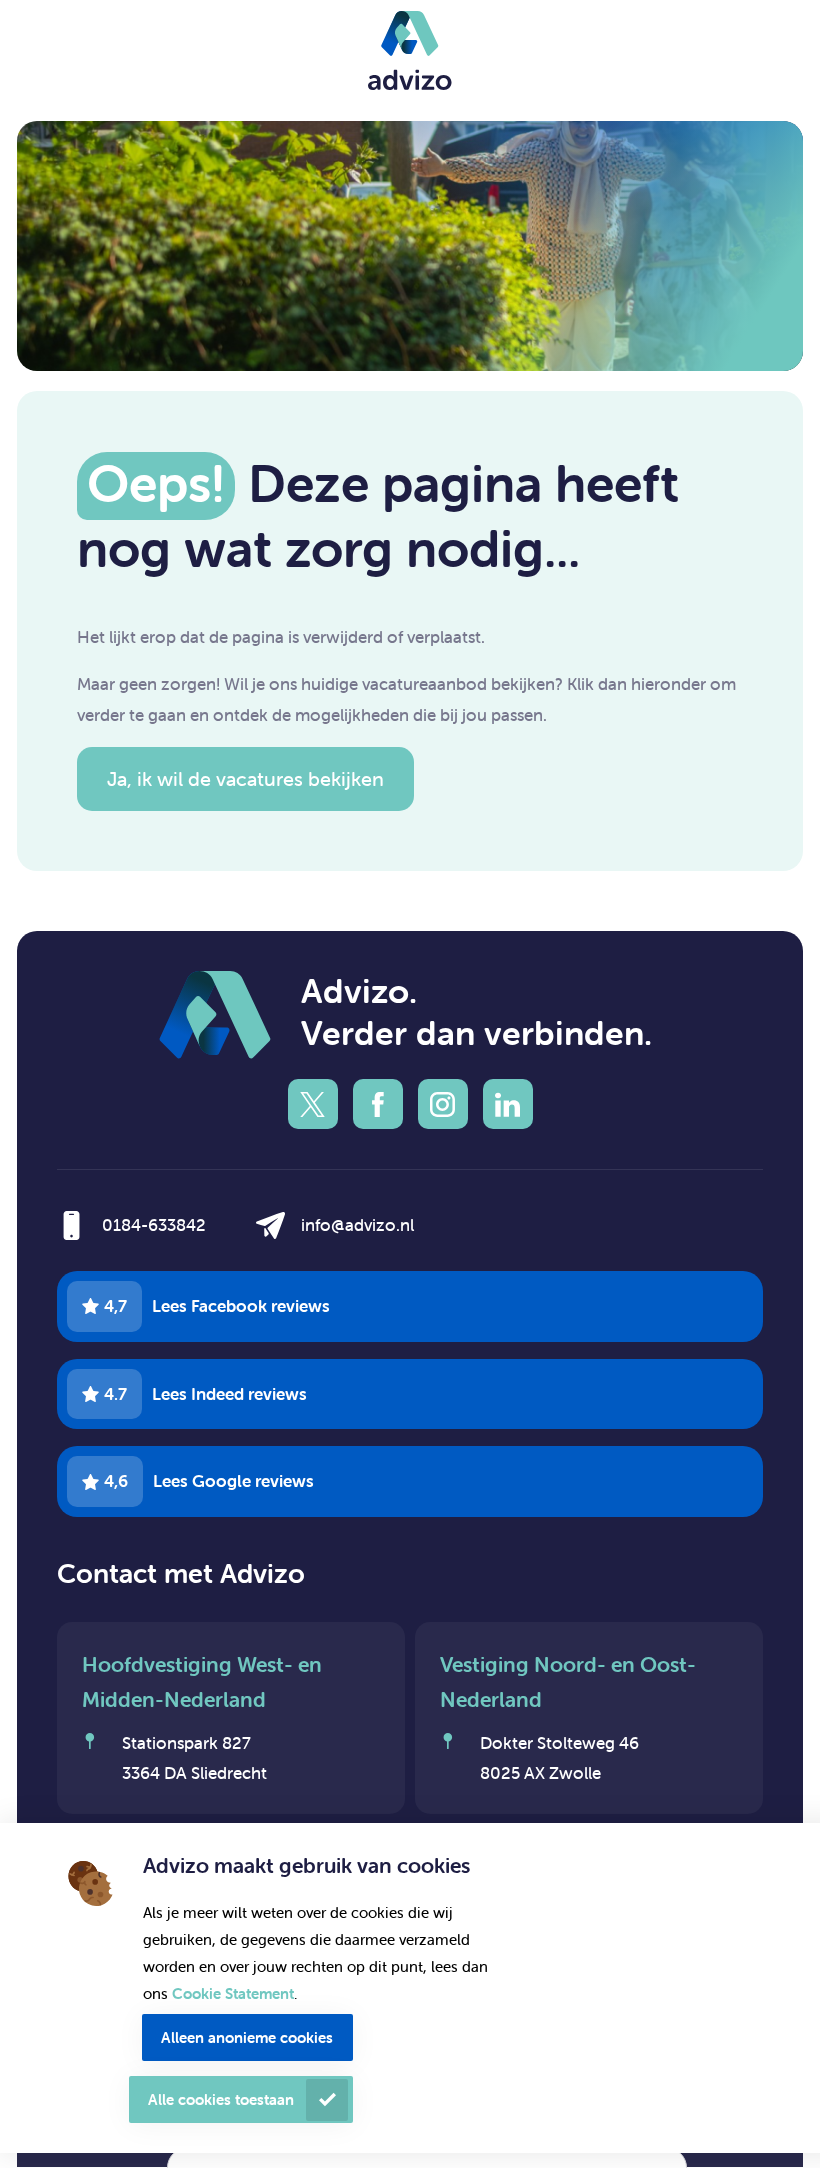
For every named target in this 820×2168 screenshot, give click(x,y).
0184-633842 (154, 1225)
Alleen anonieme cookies (247, 2037)
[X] (313, 1104)
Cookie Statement (233, 1993)
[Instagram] (443, 1104)
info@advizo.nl (357, 1225)
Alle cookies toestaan (221, 2099)
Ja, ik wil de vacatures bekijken (245, 778)
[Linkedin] (508, 1104)
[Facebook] (378, 1104)
